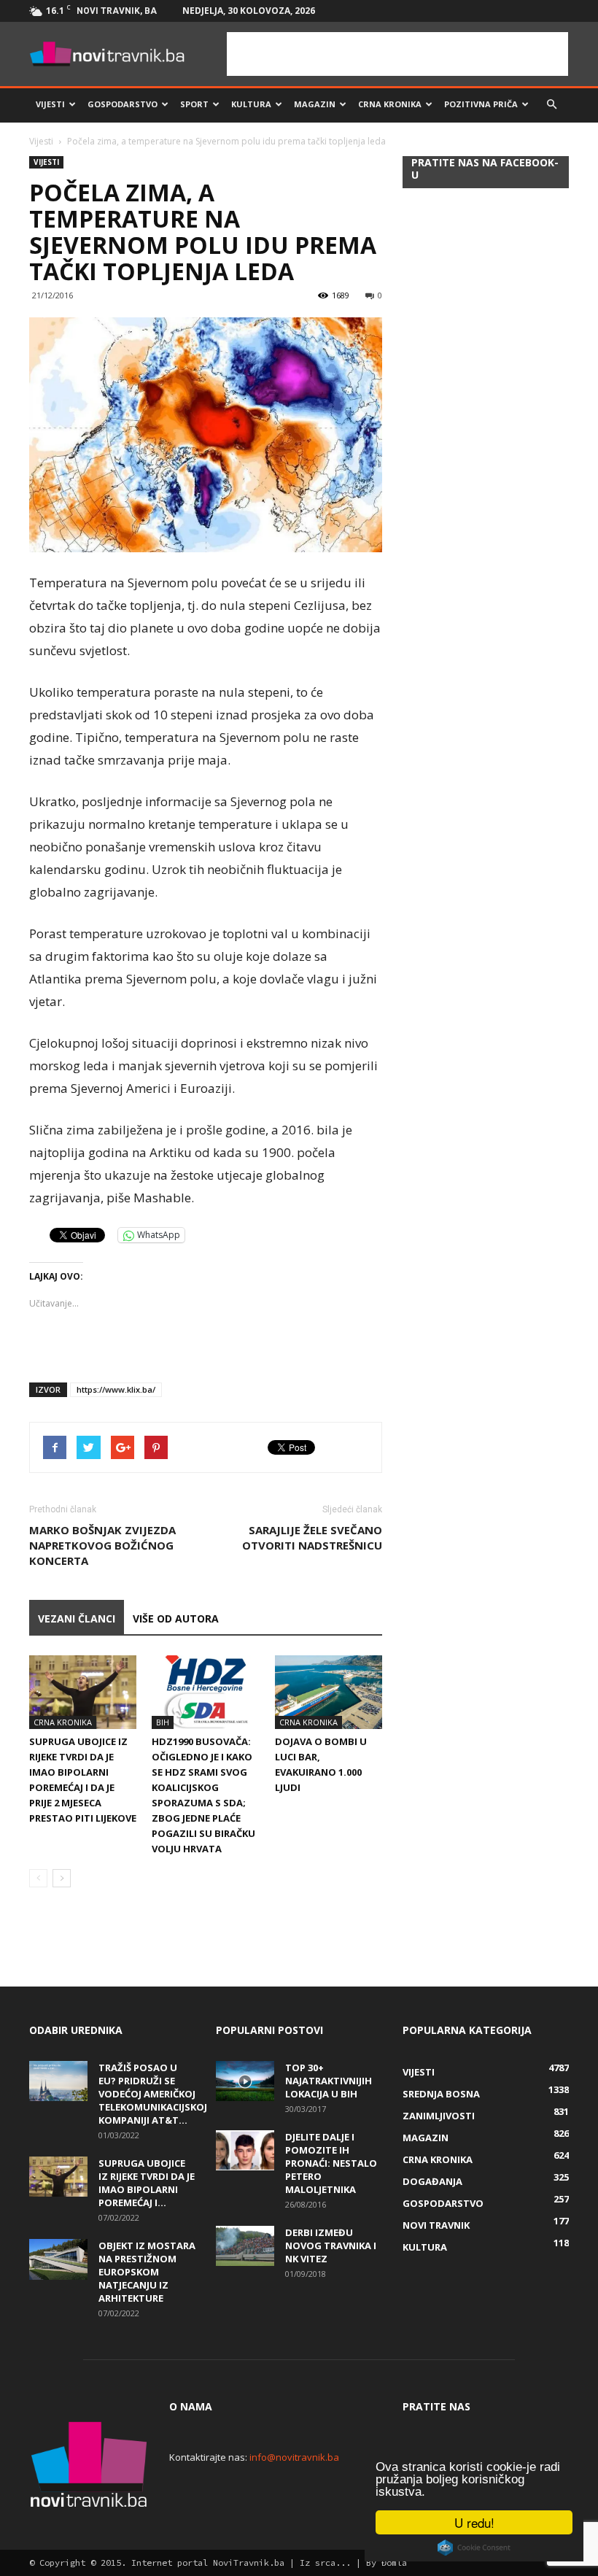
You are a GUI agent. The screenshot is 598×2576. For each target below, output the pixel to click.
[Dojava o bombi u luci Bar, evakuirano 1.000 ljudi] (329, 1692)
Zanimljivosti (439, 2116)
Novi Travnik (436, 2225)
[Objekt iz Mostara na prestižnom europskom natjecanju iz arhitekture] (58, 2259)
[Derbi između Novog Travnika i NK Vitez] (245, 2246)
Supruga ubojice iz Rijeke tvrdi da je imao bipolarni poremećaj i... (147, 2183)
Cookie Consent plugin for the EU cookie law (474, 2548)
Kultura (251, 104)
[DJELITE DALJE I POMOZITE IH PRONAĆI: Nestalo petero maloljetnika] (245, 2150)
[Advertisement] (397, 54)
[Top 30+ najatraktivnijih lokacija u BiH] (245, 2081)
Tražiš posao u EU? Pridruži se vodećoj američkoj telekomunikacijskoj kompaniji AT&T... (153, 2094)
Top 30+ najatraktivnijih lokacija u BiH (329, 2081)
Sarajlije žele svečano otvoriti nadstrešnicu (312, 1538)
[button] (551, 104)
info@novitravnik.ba (294, 2457)
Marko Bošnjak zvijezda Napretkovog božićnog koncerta (102, 1545)
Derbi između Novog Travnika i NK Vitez (331, 2246)
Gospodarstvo (123, 104)
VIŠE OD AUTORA (176, 1618)
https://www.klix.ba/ (116, 1389)
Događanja (432, 2181)
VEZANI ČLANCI (77, 1618)
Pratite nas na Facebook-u (485, 169)
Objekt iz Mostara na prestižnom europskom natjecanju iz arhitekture (147, 2272)
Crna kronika (390, 104)
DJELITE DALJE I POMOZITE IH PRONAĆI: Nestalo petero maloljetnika (331, 2163)
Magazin (315, 104)
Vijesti (50, 104)
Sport (194, 104)
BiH (163, 1722)
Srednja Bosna (441, 2094)
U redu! (474, 2522)
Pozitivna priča (481, 104)
